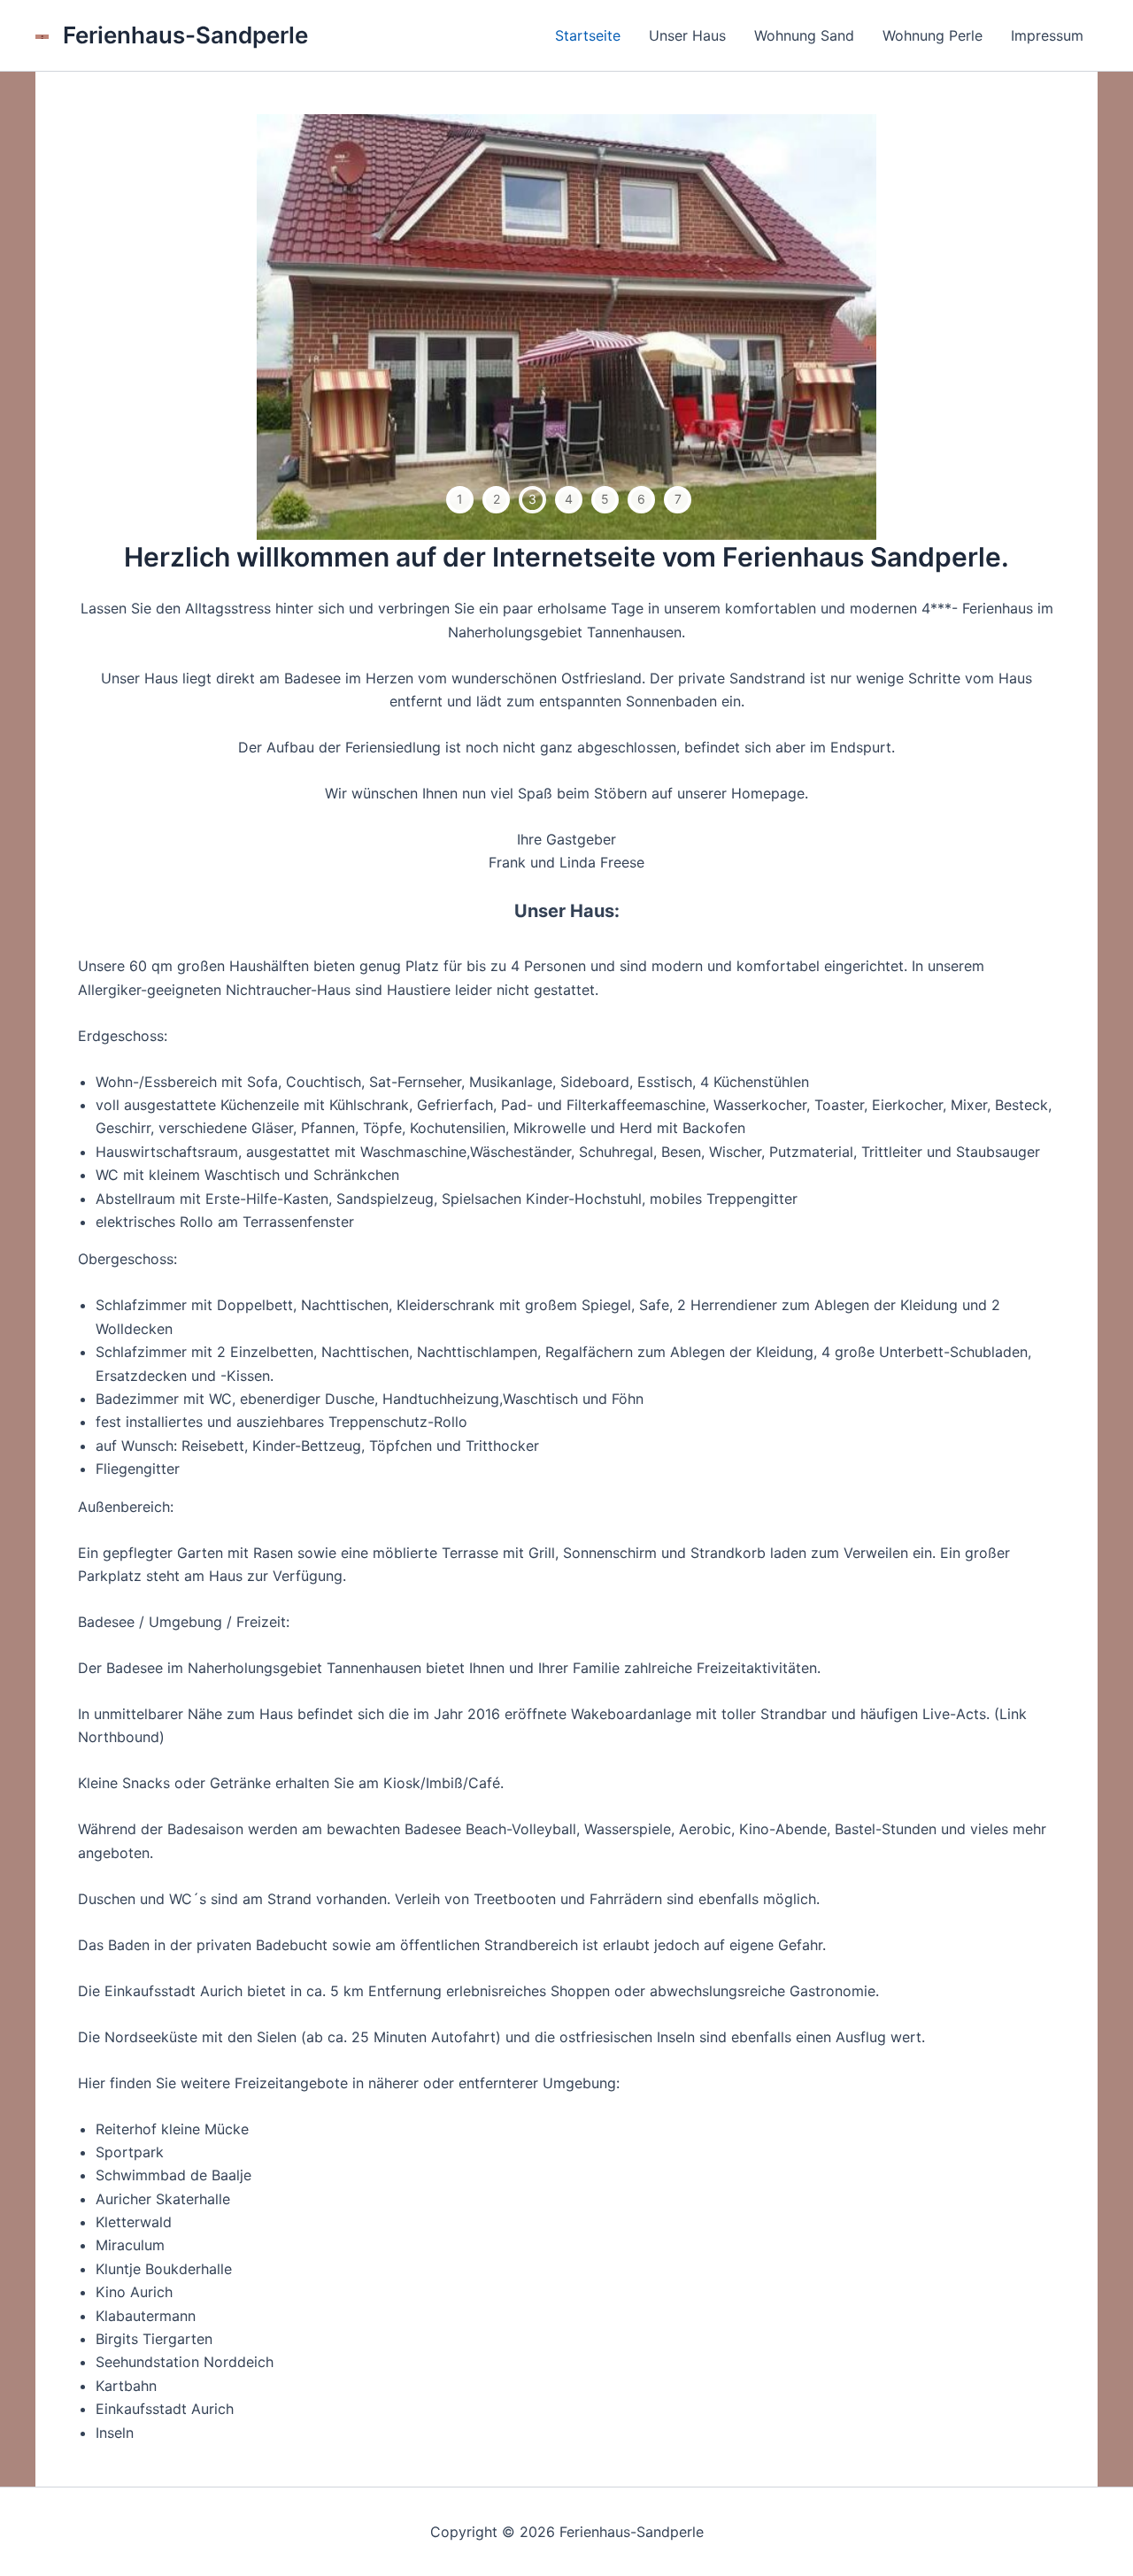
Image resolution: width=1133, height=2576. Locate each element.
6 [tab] (641, 499)
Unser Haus (687, 35)
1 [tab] (460, 499)
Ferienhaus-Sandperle (185, 35)
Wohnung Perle (933, 35)
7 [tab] (678, 499)
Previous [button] (300, 327)
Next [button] (833, 327)
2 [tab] (497, 499)
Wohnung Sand (804, 35)
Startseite (588, 35)
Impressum (1047, 35)
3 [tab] (532, 499)
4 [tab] (569, 499)
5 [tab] (605, 499)
